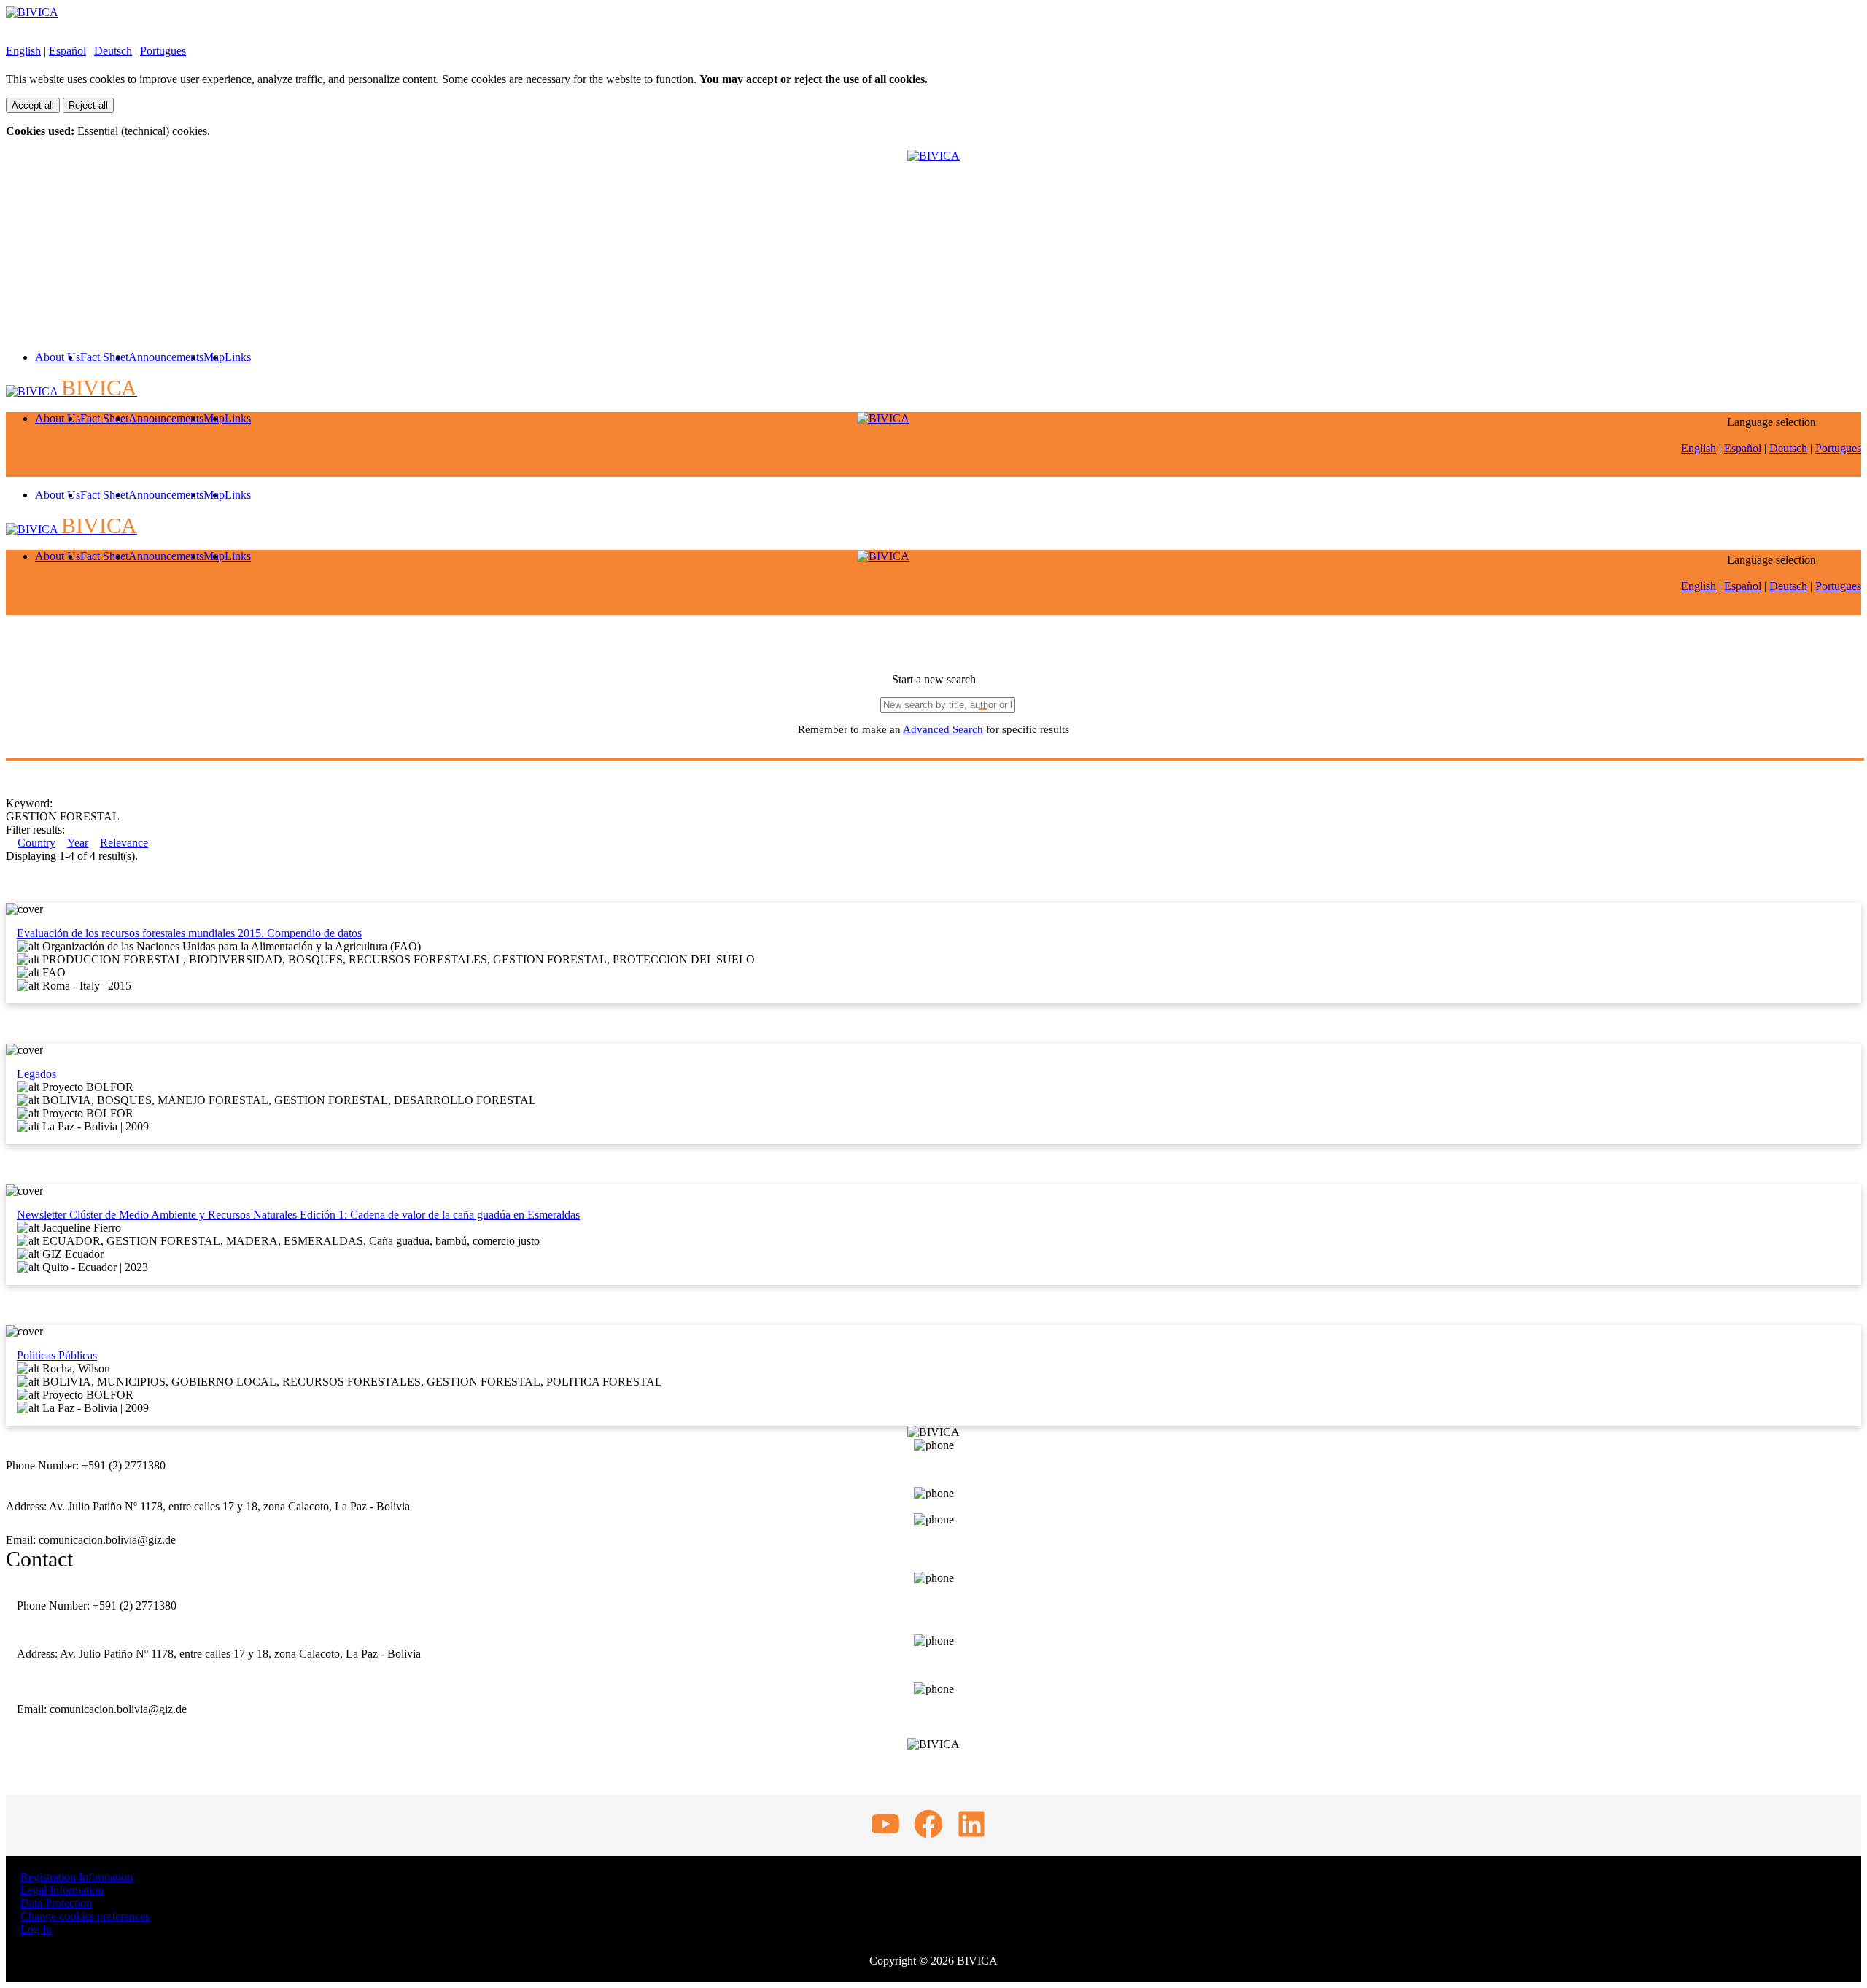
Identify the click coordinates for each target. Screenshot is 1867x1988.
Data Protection (56, 1903)
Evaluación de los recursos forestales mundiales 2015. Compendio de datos (189, 933)
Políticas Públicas (57, 1355)
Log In (36, 1929)
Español (67, 51)
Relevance (124, 843)
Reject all (88, 105)
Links (238, 357)
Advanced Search (943, 729)
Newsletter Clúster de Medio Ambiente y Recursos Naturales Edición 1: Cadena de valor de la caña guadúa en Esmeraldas (298, 1215)
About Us (58, 357)
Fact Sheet (104, 357)
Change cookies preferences (85, 1916)
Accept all (33, 105)
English (23, 51)
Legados (36, 1074)
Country (36, 843)
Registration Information (77, 1877)
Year (78, 843)
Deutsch (113, 51)
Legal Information (62, 1890)
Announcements (166, 357)
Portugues (163, 51)
